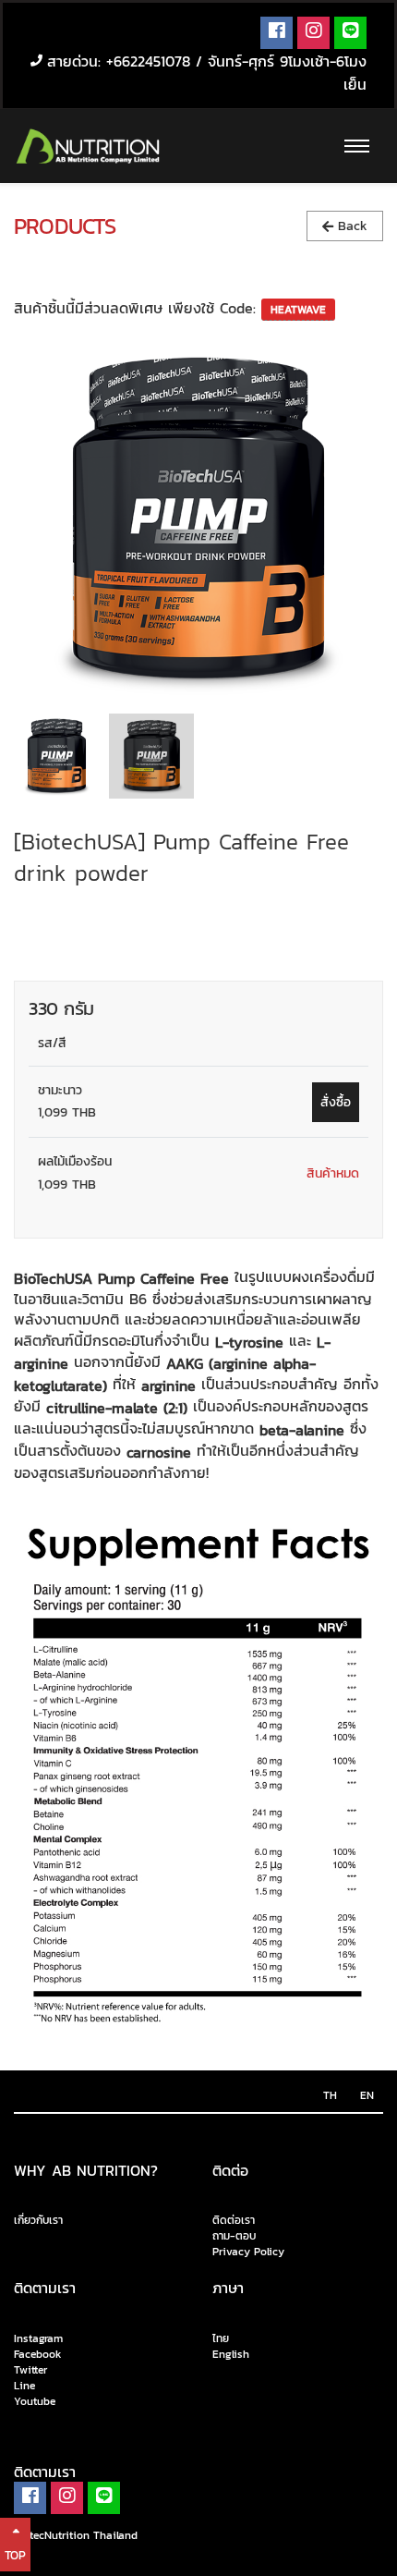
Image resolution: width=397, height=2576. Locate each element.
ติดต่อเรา (234, 2221)
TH (330, 2095)
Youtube (35, 2402)
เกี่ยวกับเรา (38, 2220)
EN (367, 2095)
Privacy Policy (248, 2252)
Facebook (38, 2354)
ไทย (221, 2338)
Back (350, 226)
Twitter (30, 2371)
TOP (15, 2555)
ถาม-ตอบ (234, 2236)
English (231, 2354)
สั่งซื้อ (336, 1102)
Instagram (38, 2338)
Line (24, 2387)
